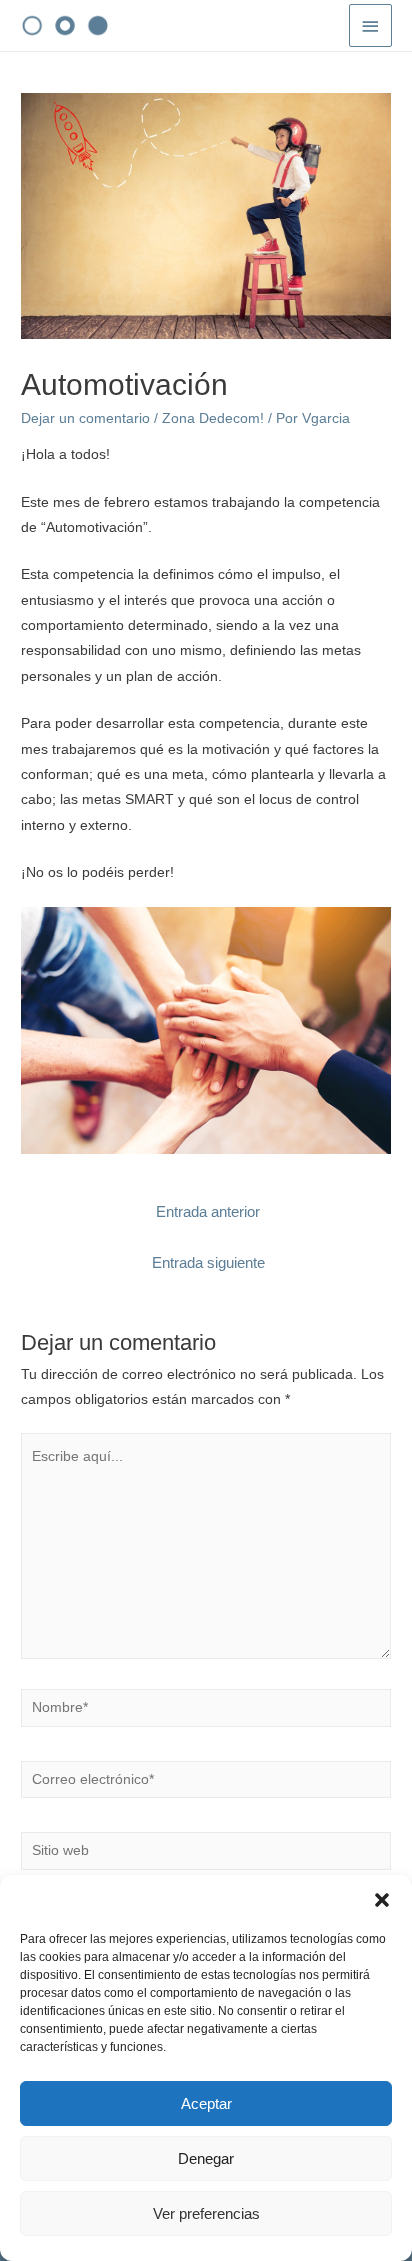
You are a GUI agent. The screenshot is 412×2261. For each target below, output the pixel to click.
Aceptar (206, 2103)
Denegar (206, 2158)
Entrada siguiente (208, 1263)
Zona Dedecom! (213, 418)
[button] (382, 1900)
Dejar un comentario (85, 418)
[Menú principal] (371, 25)
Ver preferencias (206, 2213)
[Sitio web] (206, 1854)
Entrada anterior (208, 1212)
